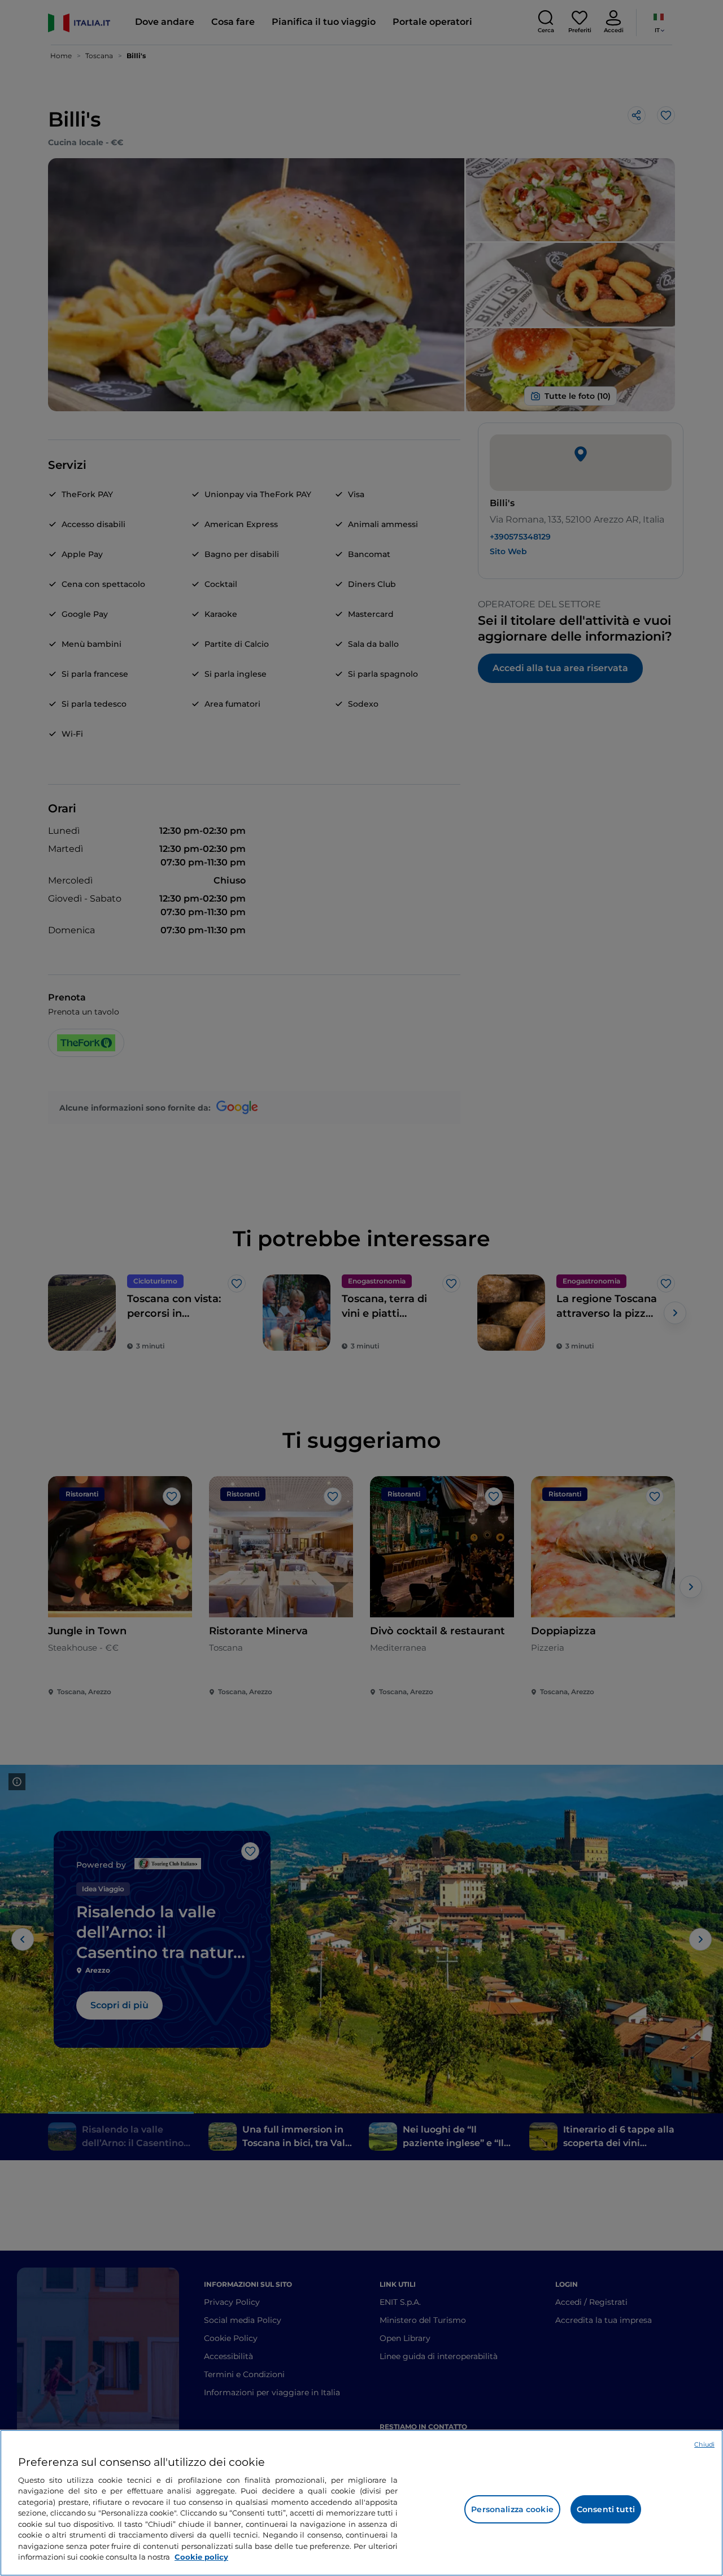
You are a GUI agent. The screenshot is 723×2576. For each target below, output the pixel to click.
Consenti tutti (606, 2509)
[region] (361, 2503)
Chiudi (704, 2444)
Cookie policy (201, 2557)
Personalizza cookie (512, 2509)
